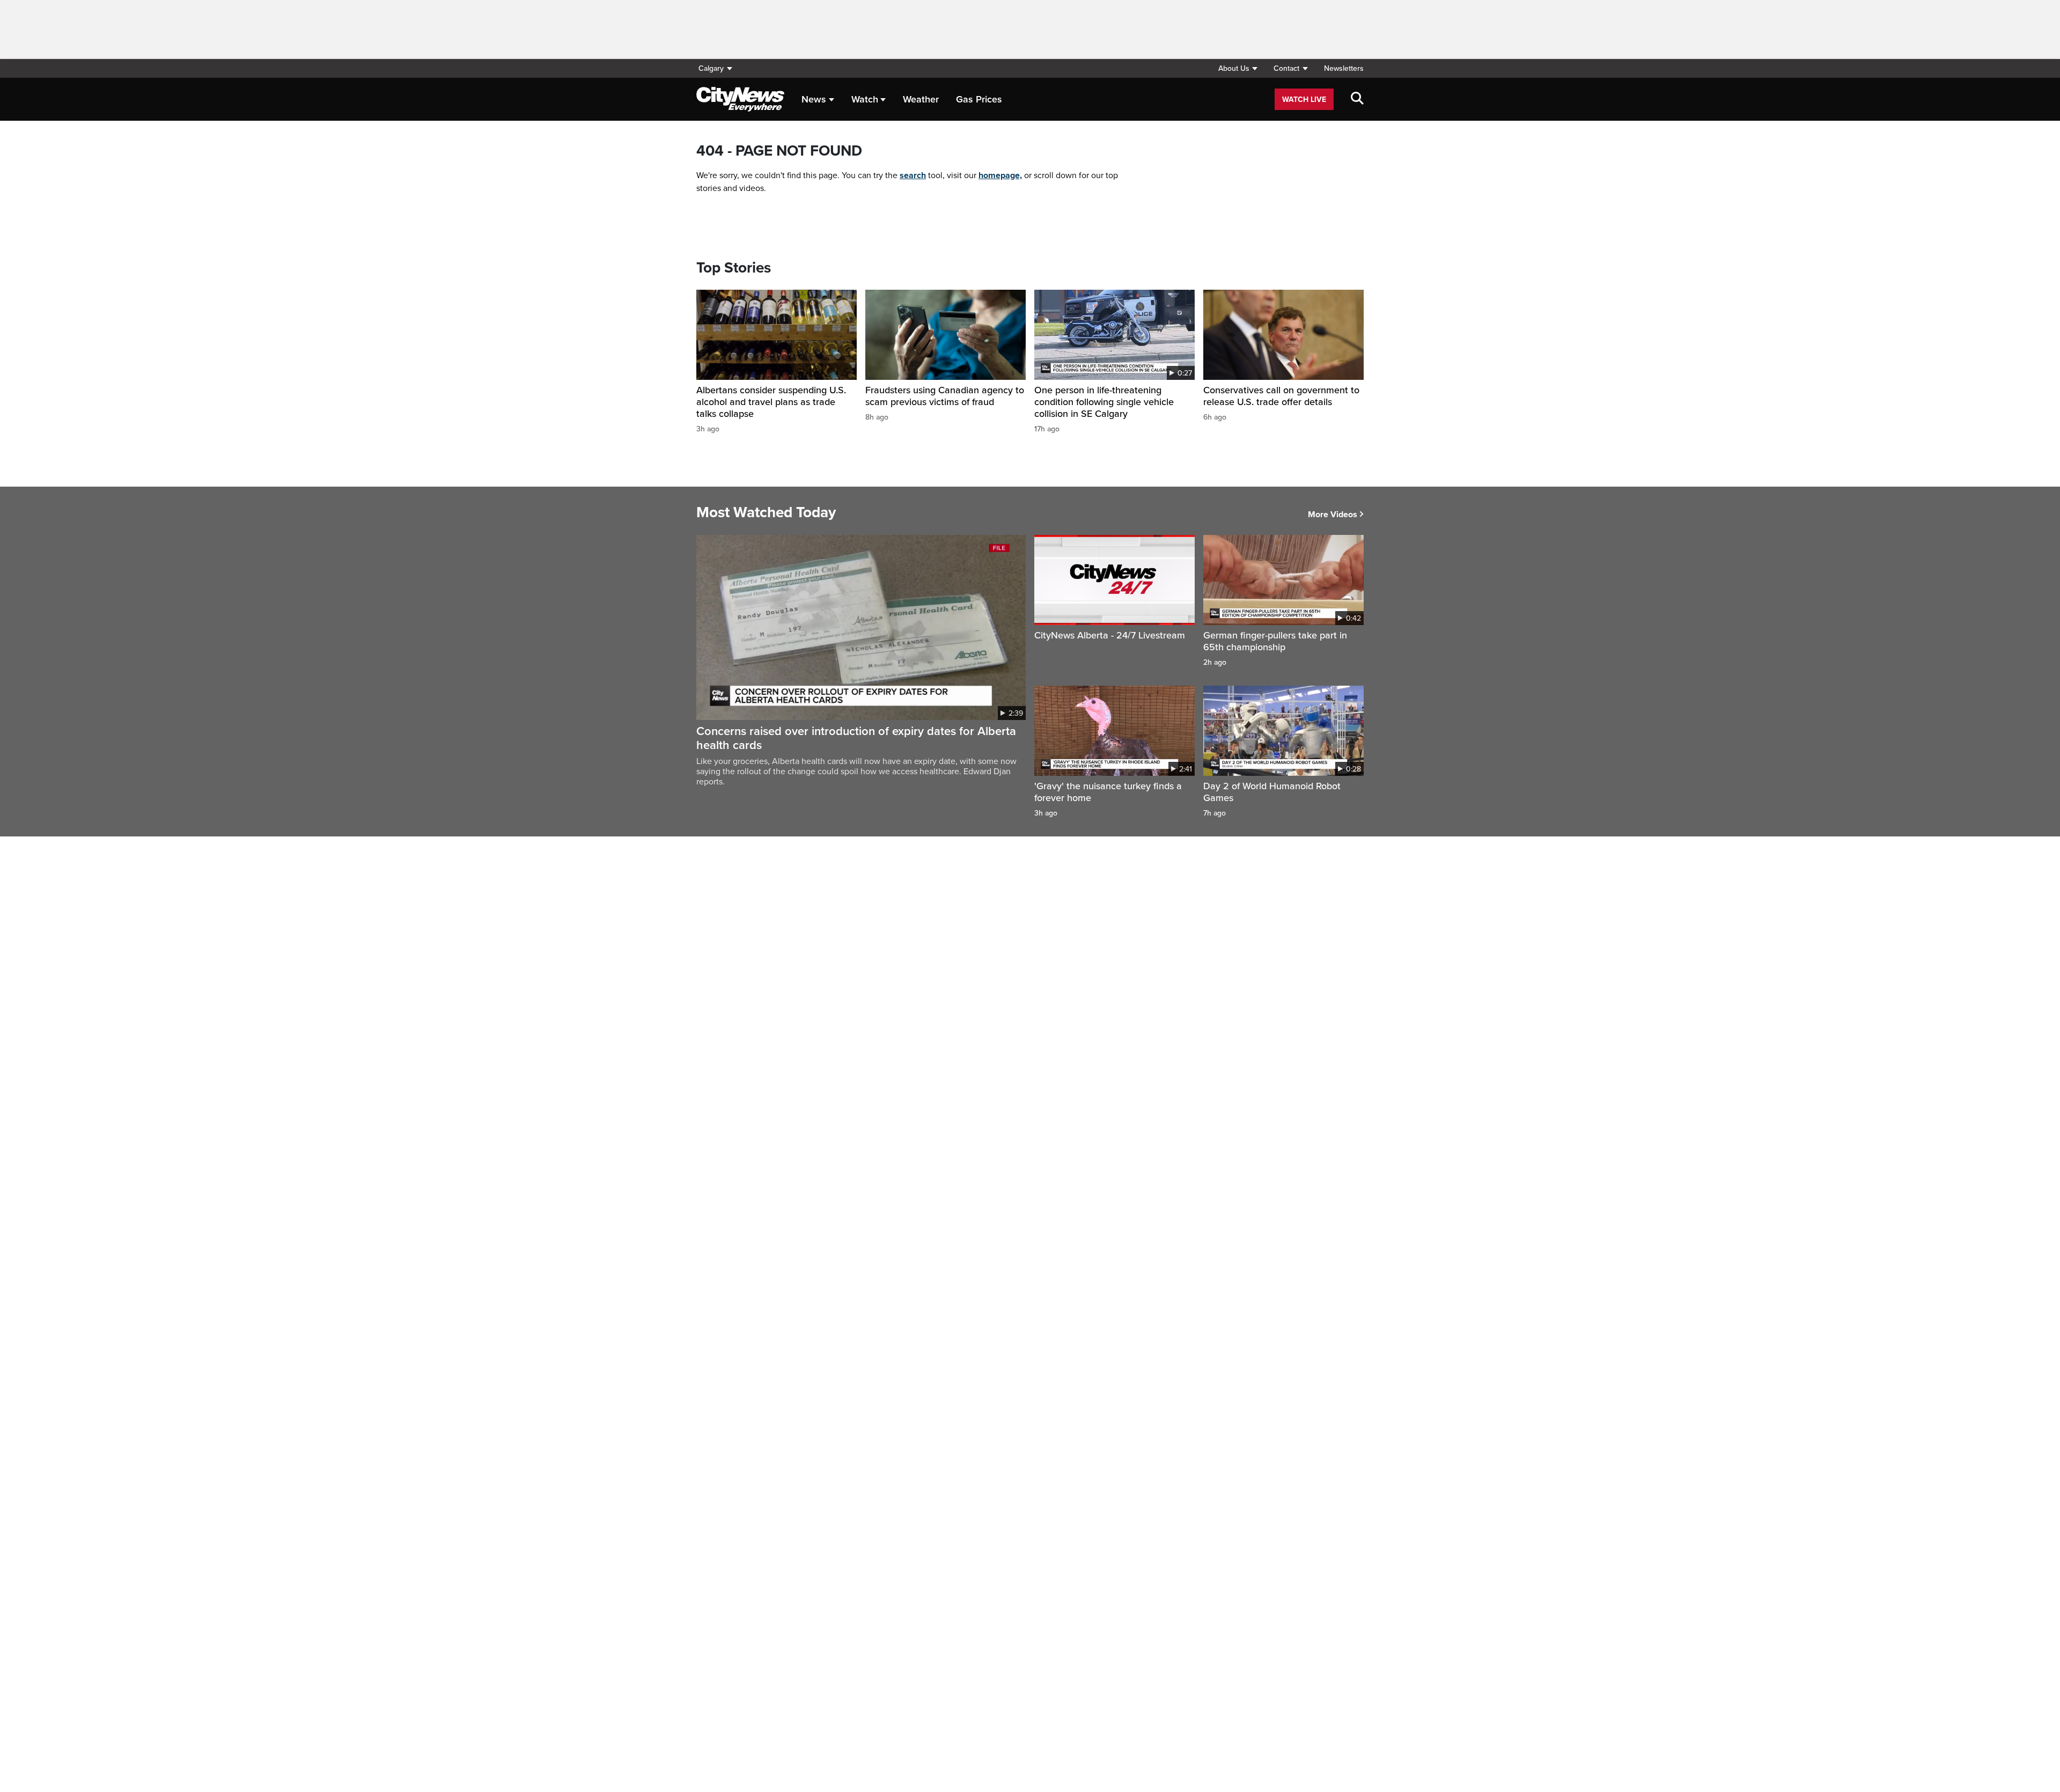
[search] (1357, 99)
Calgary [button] (711, 68)
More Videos (1333, 515)
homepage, (1000, 175)
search (913, 175)
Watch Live (1304, 100)
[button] (1238, 68)
